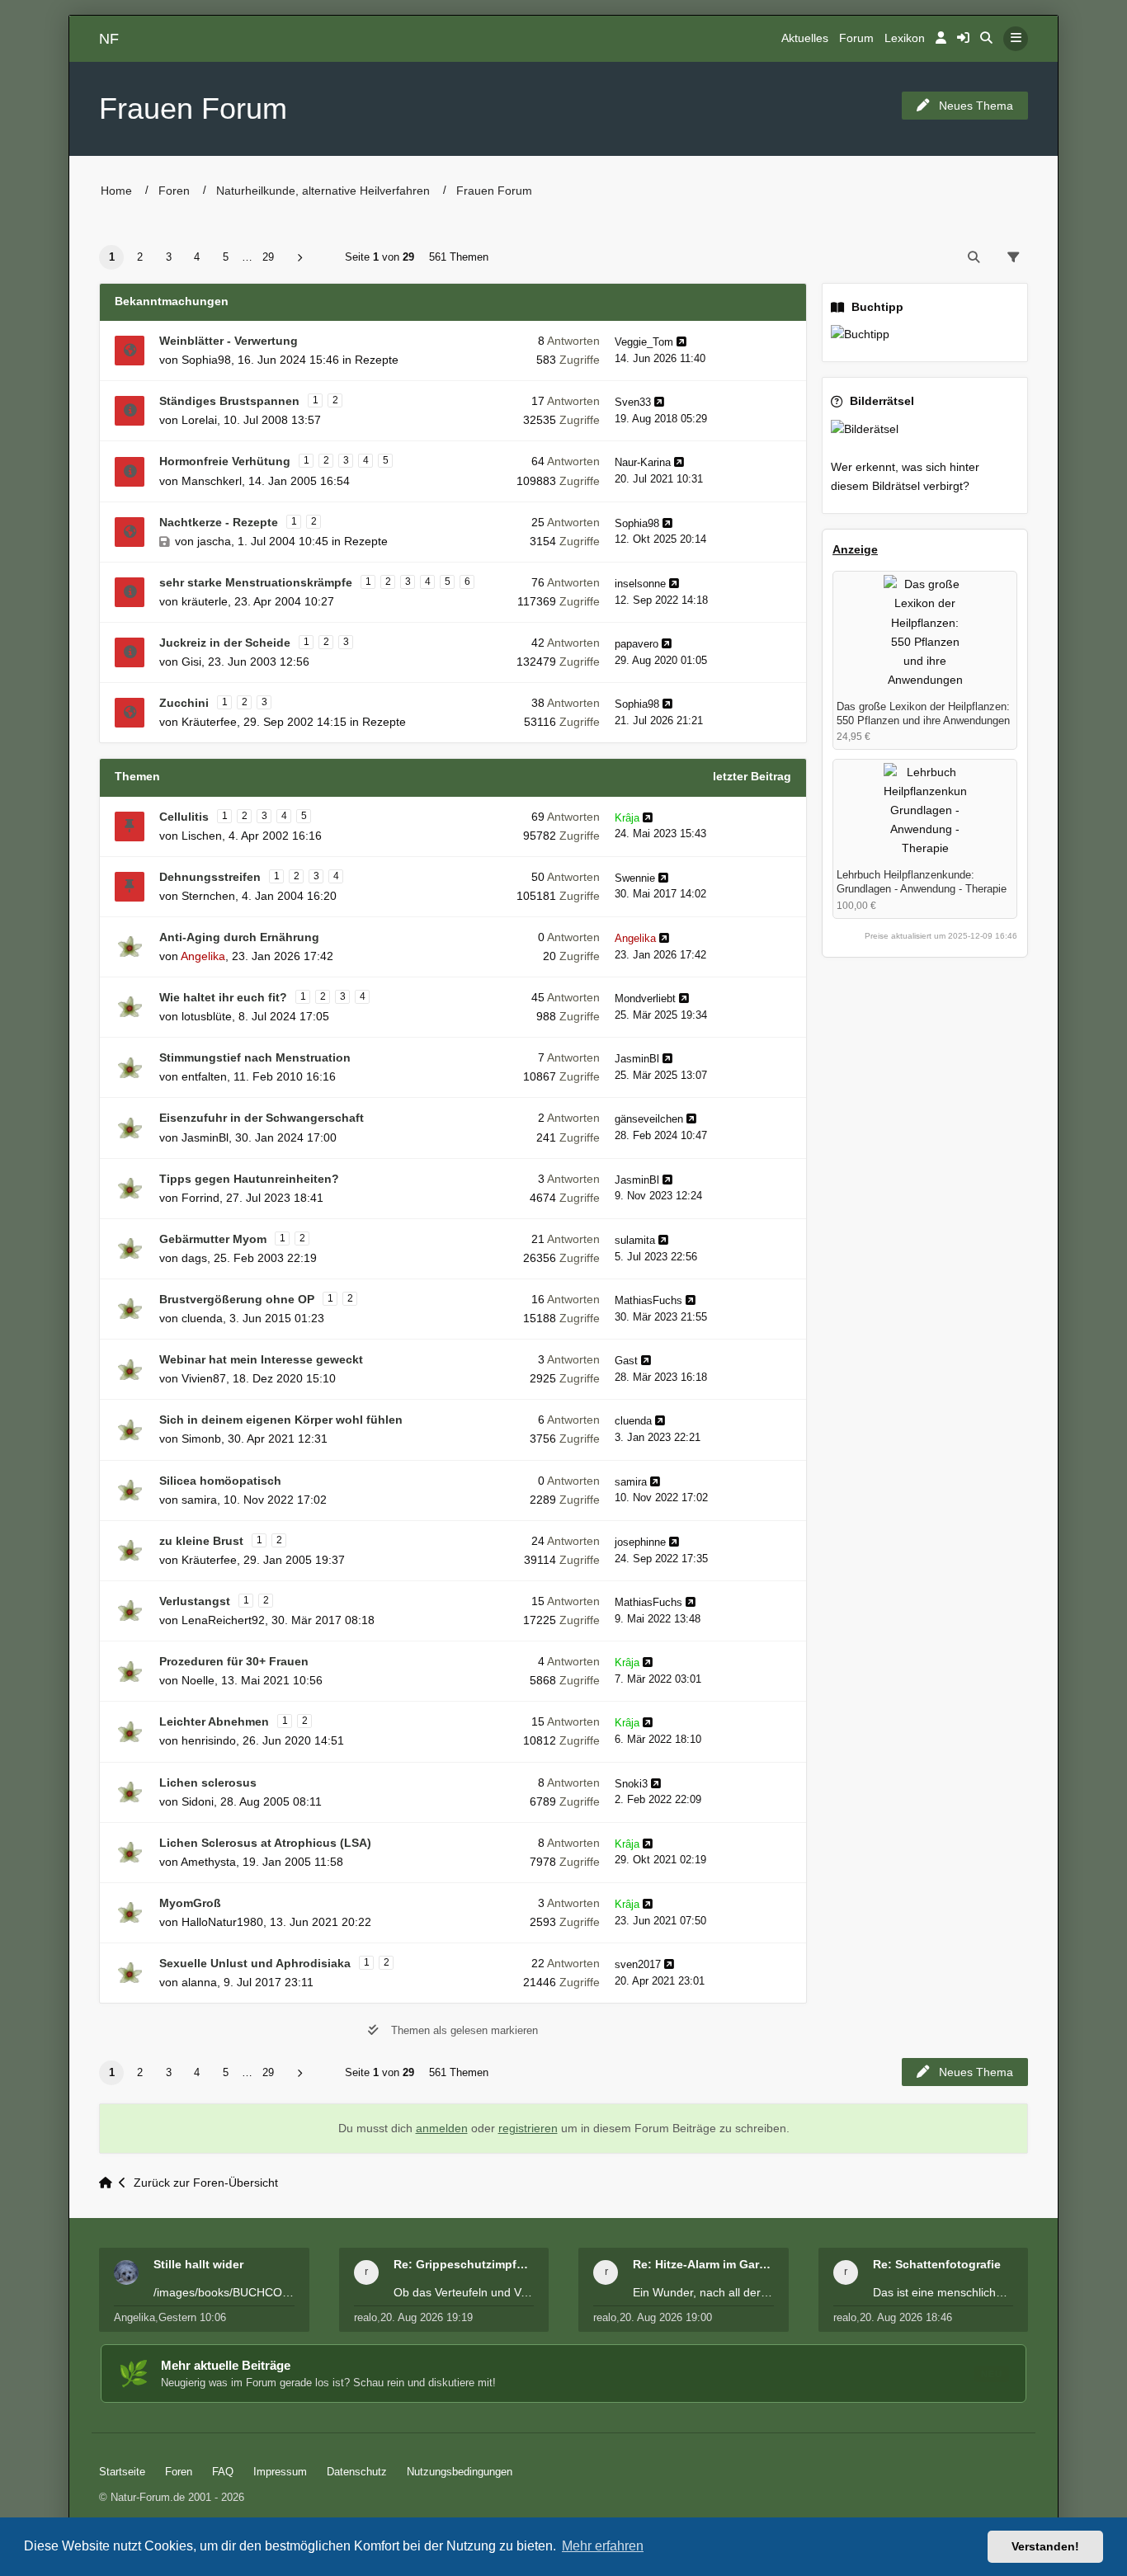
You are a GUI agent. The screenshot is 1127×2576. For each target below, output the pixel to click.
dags (194, 1258)
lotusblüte (207, 1016)
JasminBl (637, 1059)
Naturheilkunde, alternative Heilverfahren (323, 191)
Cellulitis (184, 817)
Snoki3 (631, 1784)
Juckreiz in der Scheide (225, 643)
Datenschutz (357, 2472)
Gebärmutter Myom (213, 1239)
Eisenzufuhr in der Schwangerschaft (262, 1118)
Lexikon (905, 38)
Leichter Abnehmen (214, 1721)
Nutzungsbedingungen (460, 2472)
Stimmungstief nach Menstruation (255, 1057)
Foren (174, 191)
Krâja (627, 818)
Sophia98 (206, 360)
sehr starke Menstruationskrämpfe (256, 582)
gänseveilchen (649, 1119)
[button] (299, 258)
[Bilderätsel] (925, 429)
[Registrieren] (963, 39)
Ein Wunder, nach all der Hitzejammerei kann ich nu (703, 2292)
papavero (637, 644)
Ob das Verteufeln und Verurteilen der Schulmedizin (464, 2292)
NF (109, 39)
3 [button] (169, 257)
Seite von (380, 257)
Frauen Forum (193, 108)
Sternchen (208, 896)
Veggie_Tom (644, 342)
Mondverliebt (645, 998)
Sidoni (198, 1801)
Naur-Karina (643, 462)
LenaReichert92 (223, 1620)
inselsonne (640, 584)
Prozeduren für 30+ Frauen (234, 1661)
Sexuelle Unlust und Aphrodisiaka (255, 1963)
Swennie (635, 878)
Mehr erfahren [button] (603, 2546)
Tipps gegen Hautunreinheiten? (249, 1179)
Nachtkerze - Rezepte (219, 522)
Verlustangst (195, 1601)
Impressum (280, 2472)
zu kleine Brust (201, 1541)
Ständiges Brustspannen (229, 401)
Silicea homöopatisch (220, 1481)
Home (116, 191)
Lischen (202, 836)
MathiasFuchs (648, 1300)
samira (199, 1500)
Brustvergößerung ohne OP (237, 1299)
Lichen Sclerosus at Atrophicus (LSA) (265, 1843)
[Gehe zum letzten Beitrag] (681, 342)
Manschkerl (212, 481)
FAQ (223, 2472)
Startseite (122, 2472)
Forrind (200, 1198)
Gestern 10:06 (192, 2317)
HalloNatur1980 (222, 1922)
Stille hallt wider (198, 2264)
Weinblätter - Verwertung (229, 341)
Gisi (191, 662)
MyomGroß (190, 1903)
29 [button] (268, 257)
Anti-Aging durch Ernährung (239, 937)
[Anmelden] (941, 39)
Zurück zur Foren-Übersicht (206, 2183)
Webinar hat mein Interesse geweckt (261, 1359)
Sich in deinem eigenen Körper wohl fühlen (281, 1420)
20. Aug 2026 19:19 (427, 2317)
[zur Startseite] (109, 2183)
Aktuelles (805, 38)
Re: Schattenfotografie (937, 2264)
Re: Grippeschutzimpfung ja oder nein (464, 2264)
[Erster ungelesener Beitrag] (130, 351)
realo (365, 2317)
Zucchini (184, 703)
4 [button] (197, 257)
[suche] (974, 257)
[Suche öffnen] (986, 39)
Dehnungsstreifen (210, 877)
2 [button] (140, 257)
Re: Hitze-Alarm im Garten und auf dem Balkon (703, 2264)
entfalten (204, 1076)
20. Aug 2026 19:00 (666, 2317)
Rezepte (377, 360)
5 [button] (226, 257)
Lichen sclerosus (208, 1782)
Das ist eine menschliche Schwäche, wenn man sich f (943, 2292)
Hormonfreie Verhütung (225, 461)
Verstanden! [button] (1045, 2546)
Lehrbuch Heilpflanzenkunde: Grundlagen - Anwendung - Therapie (922, 882)
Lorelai (199, 420)
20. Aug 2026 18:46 (906, 2317)
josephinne (640, 1542)
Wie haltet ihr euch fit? (223, 997)
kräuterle (205, 601)
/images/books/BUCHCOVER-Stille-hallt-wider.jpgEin (224, 2292)
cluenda (202, 1318)
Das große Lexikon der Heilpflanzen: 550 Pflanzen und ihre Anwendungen (923, 713)
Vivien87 (204, 1378)
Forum (856, 38)
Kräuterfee (209, 722)
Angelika (203, 956)
